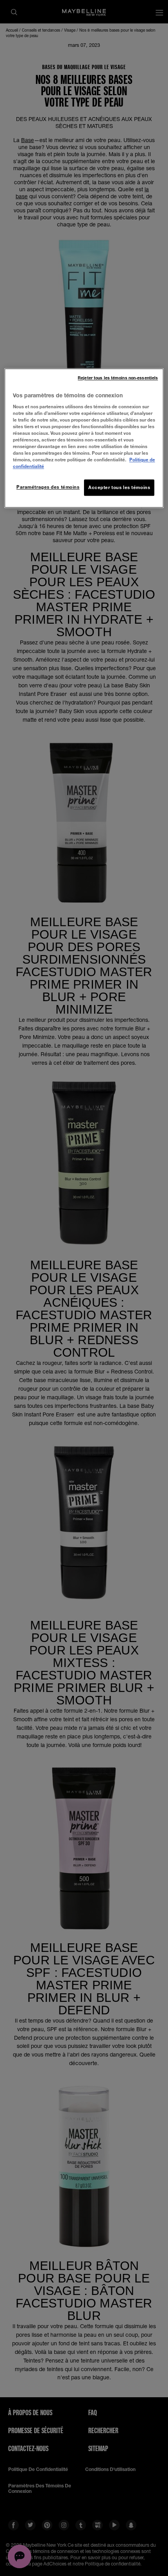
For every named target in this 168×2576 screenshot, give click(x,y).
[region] (84, 438)
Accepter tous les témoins (119, 488)
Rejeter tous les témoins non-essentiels (118, 378)
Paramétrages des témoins (48, 487)
